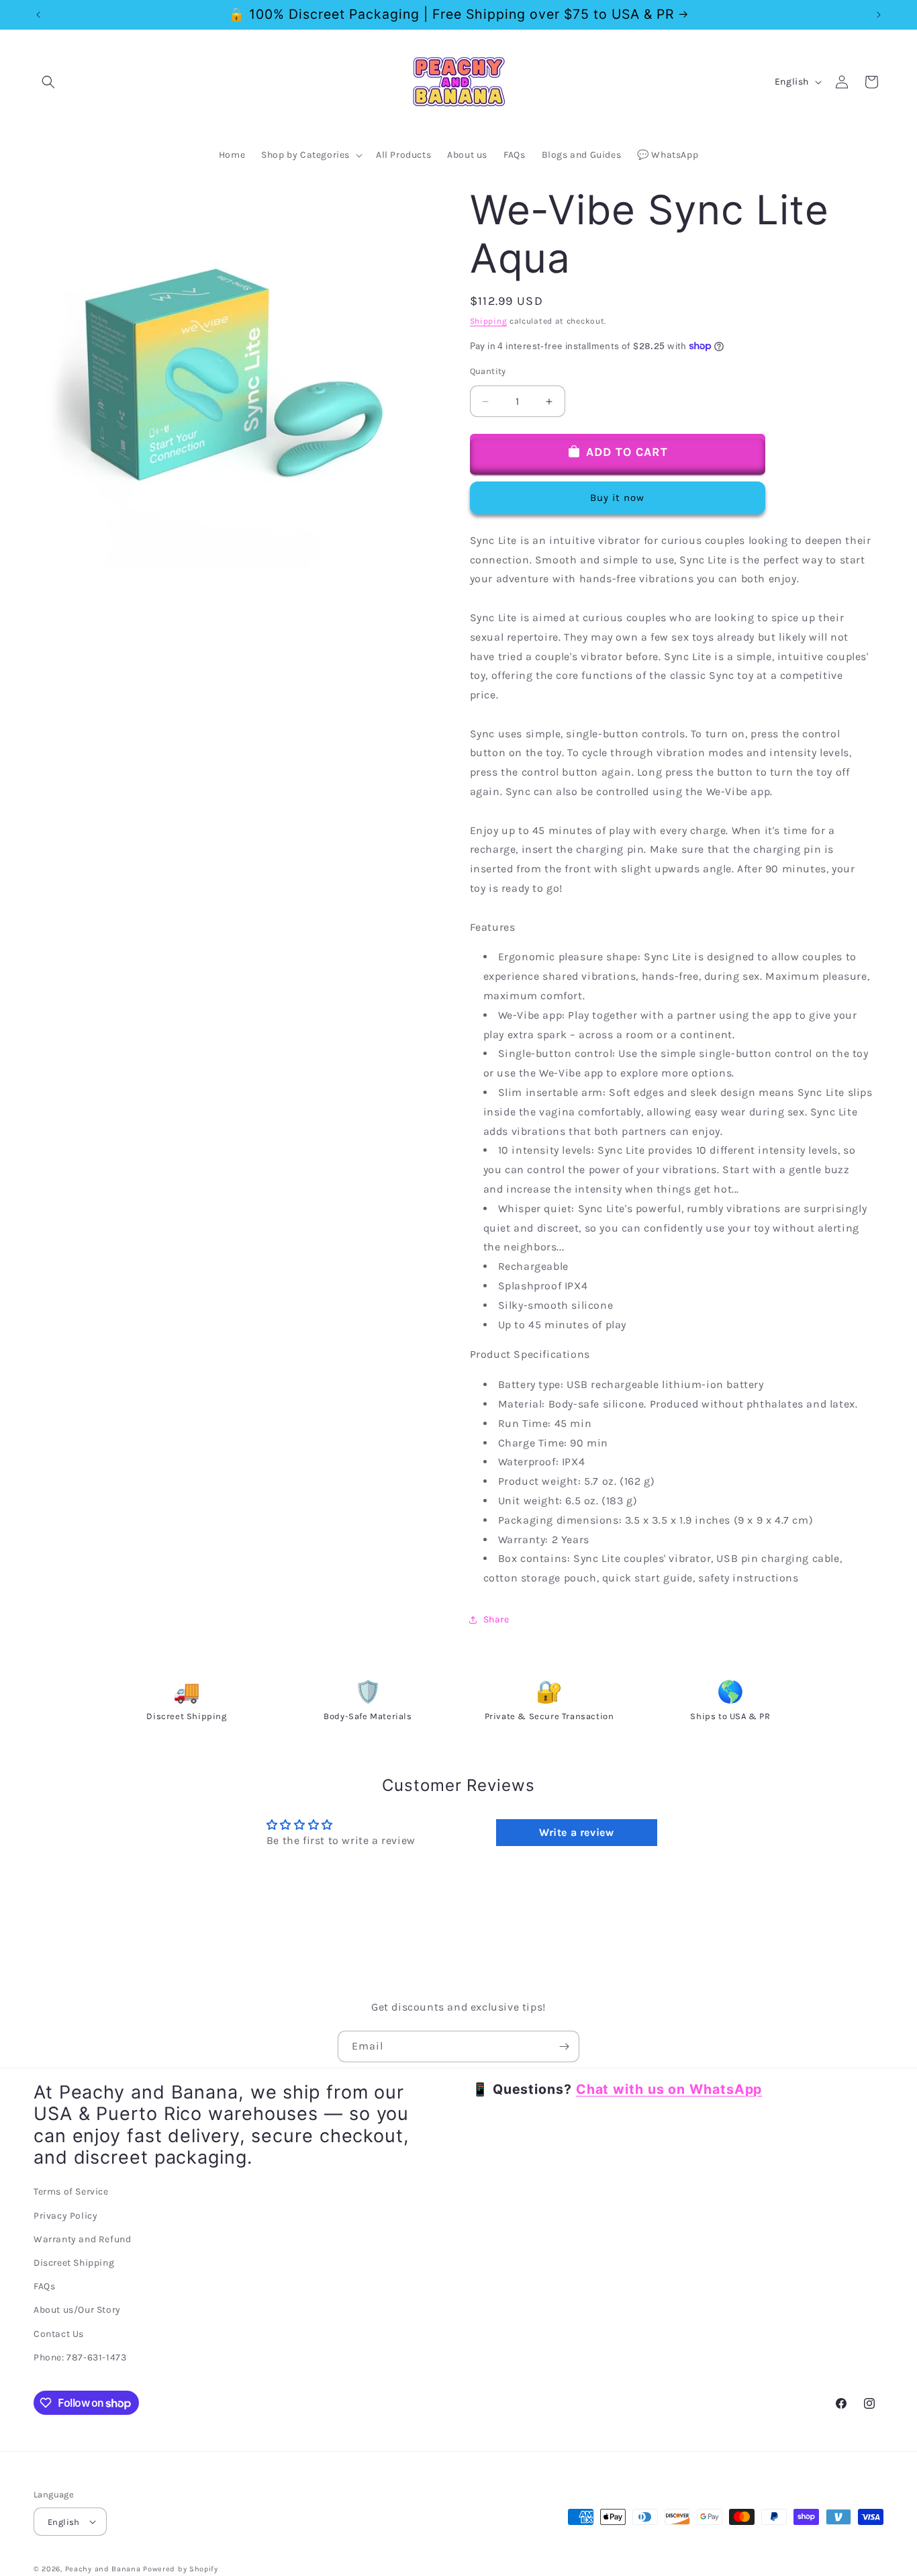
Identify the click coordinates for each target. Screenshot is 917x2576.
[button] (48, 82)
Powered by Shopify (181, 2569)
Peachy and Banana (103, 2569)
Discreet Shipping (74, 2263)
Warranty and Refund (82, 2239)
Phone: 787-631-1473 (80, 2357)
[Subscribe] (564, 2046)
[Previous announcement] (38, 15)
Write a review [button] (576, 1832)
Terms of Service (71, 2192)
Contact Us (59, 2333)
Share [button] (496, 1619)
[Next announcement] (879, 15)
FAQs (44, 2286)
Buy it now (617, 498)
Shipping (489, 321)
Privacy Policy (65, 2216)
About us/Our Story (77, 2310)
